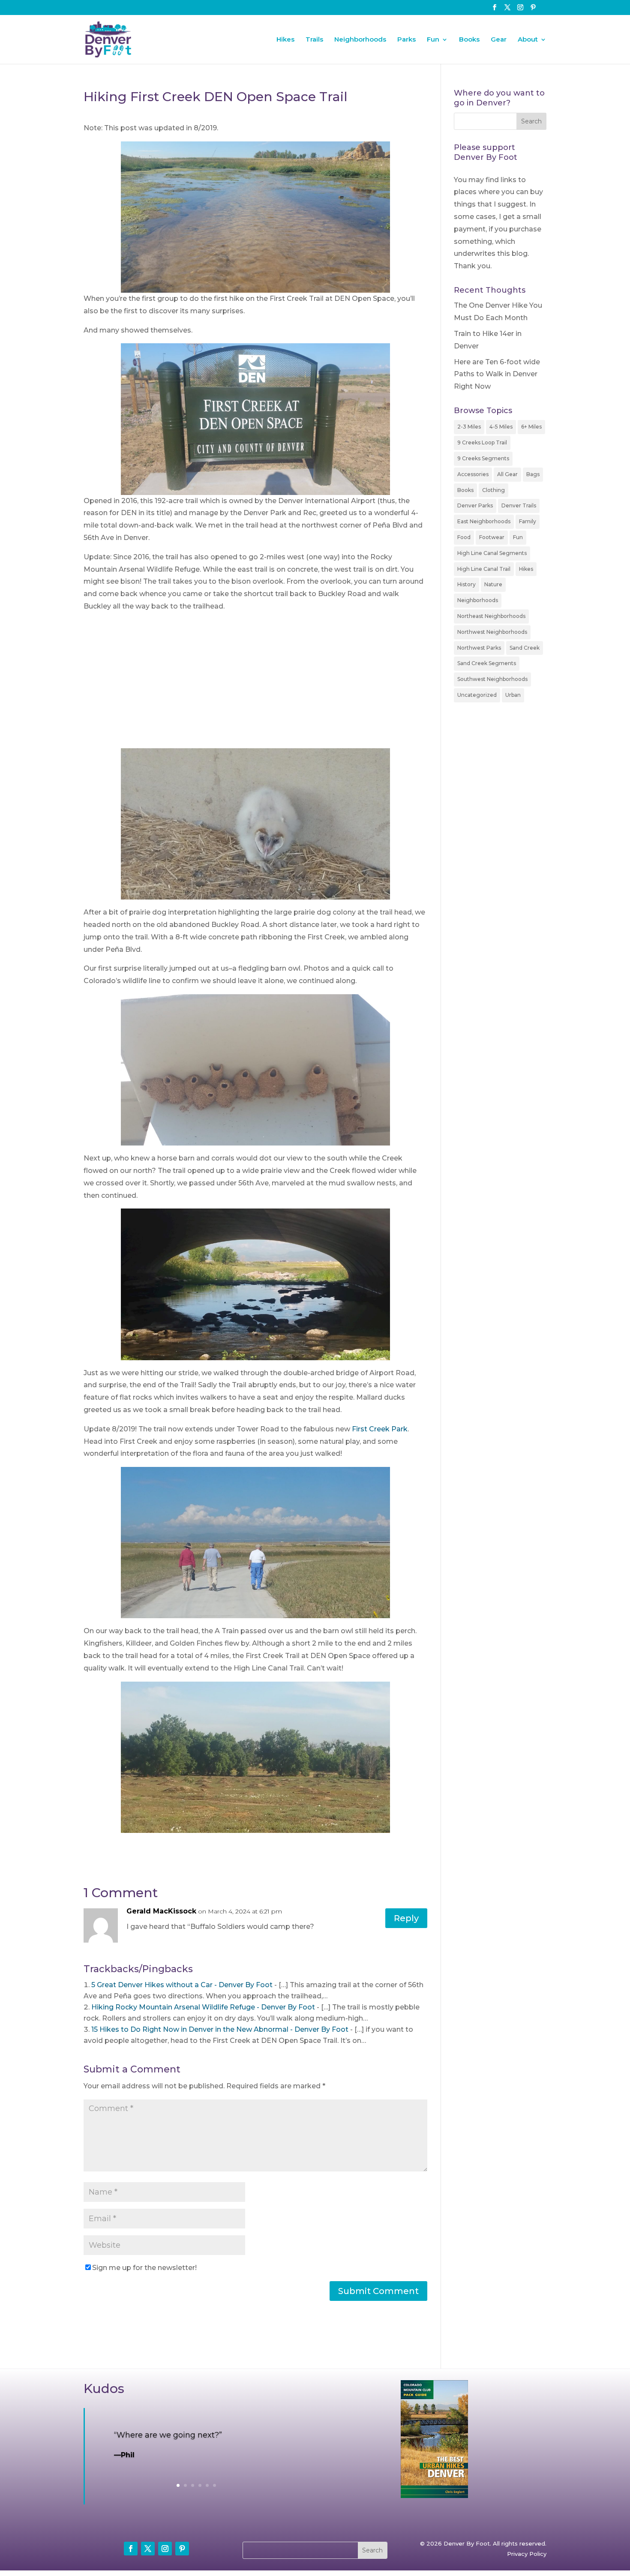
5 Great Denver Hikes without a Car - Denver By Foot (182, 1985)
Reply (406, 1918)
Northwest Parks (479, 648)
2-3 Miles (469, 427)
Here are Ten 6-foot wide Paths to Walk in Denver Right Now (497, 374)
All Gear (507, 474)
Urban (513, 695)
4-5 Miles (501, 427)
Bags (533, 474)
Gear (499, 40)
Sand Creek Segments (487, 663)
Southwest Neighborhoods (492, 679)
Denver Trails (519, 505)
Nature (493, 584)
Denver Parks (475, 505)
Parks (406, 40)
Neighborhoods (360, 40)
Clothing (493, 490)
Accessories (473, 474)
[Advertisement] (255, 684)
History (466, 584)
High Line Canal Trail (484, 569)
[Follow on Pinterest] (182, 2549)
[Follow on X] (148, 2549)
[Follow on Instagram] (165, 2549)
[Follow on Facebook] (131, 2549)
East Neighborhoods (484, 521)
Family (528, 521)
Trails (314, 40)
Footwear (492, 537)
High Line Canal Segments (492, 553)
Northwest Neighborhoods (492, 632)
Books (469, 40)
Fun (433, 40)
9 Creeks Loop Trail (482, 442)
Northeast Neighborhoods (491, 616)
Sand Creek (525, 648)
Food (464, 537)
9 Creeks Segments (483, 458)
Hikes (285, 40)
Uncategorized (477, 695)
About (528, 40)
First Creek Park (380, 1429)
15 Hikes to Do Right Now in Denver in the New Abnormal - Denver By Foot (220, 2029)
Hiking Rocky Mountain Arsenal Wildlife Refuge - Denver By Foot (203, 2007)
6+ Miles (531, 427)
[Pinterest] (533, 10)
